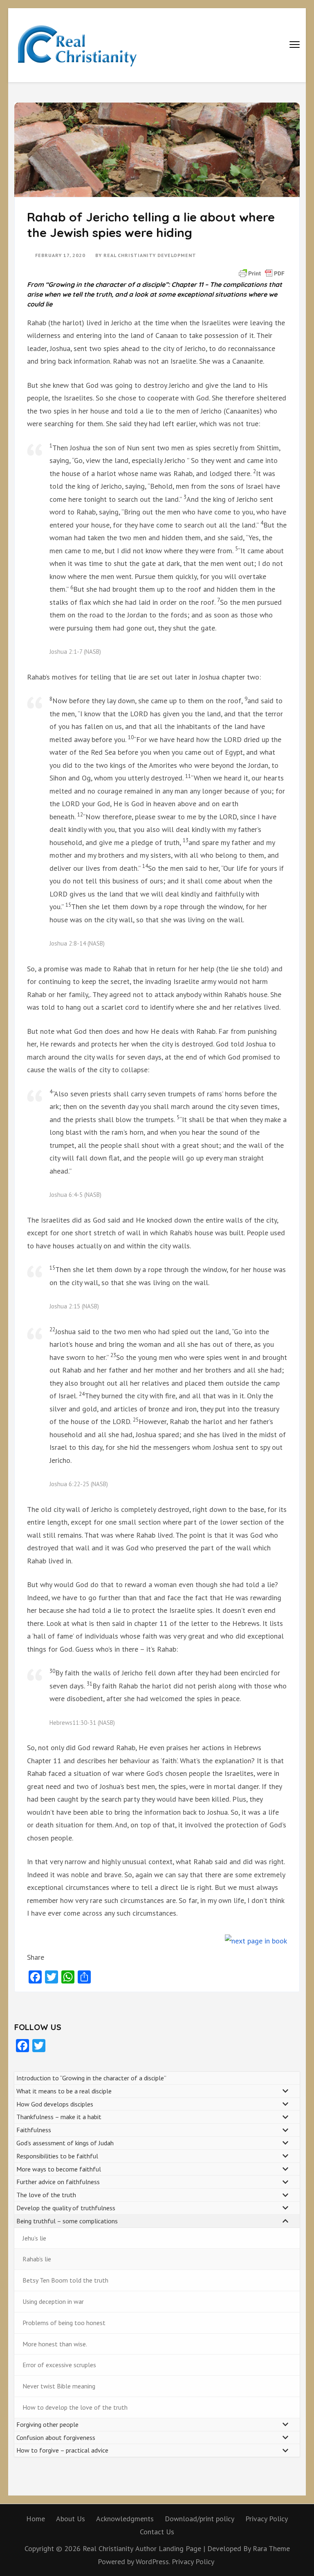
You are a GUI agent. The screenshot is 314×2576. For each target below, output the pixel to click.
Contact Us (157, 2532)
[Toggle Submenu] (285, 2091)
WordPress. (153, 2561)
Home (36, 2519)
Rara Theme (271, 2548)
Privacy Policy (267, 2519)
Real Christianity (108, 2548)
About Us (71, 2519)
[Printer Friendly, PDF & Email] (262, 273)
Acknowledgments (125, 2519)
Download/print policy (200, 2519)
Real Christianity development (150, 255)
